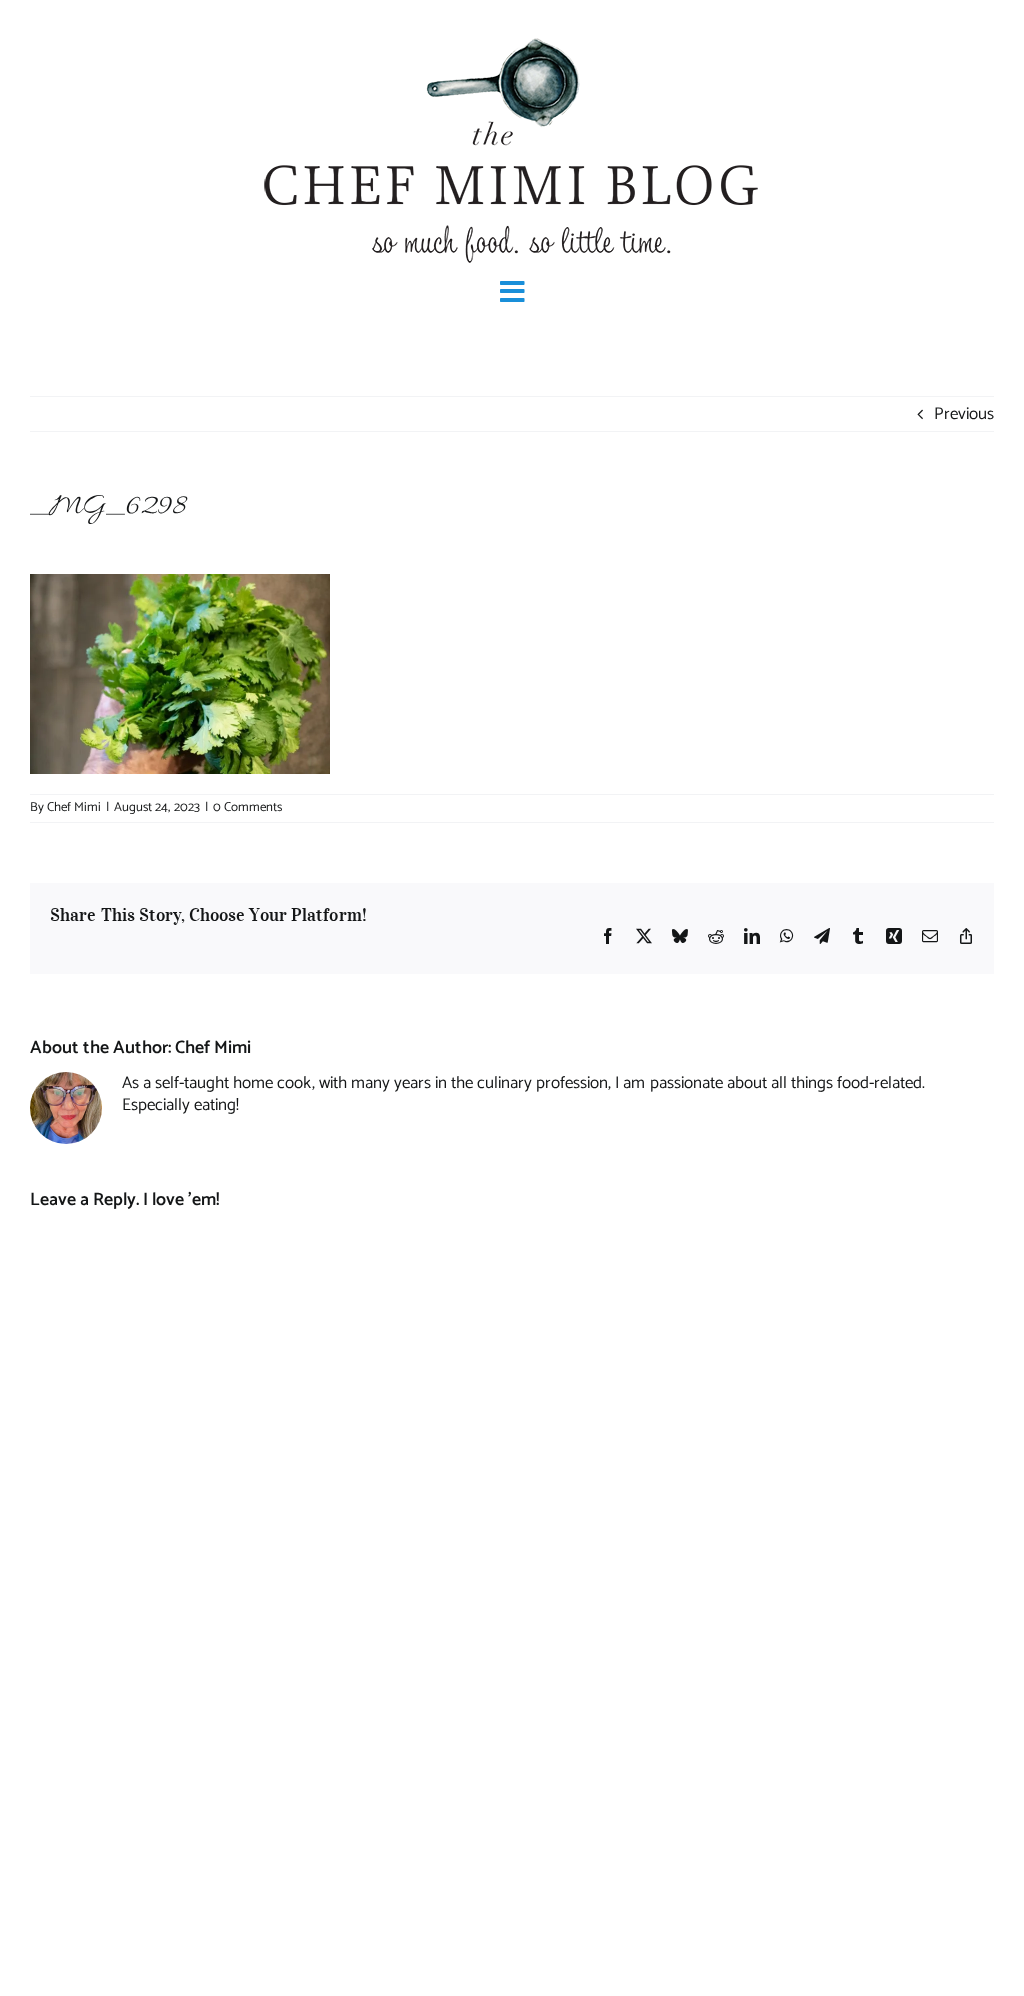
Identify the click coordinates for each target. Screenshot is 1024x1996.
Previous (964, 414)
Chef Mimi (74, 807)
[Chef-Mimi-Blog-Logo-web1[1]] (512, 36)
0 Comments (247, 807)
